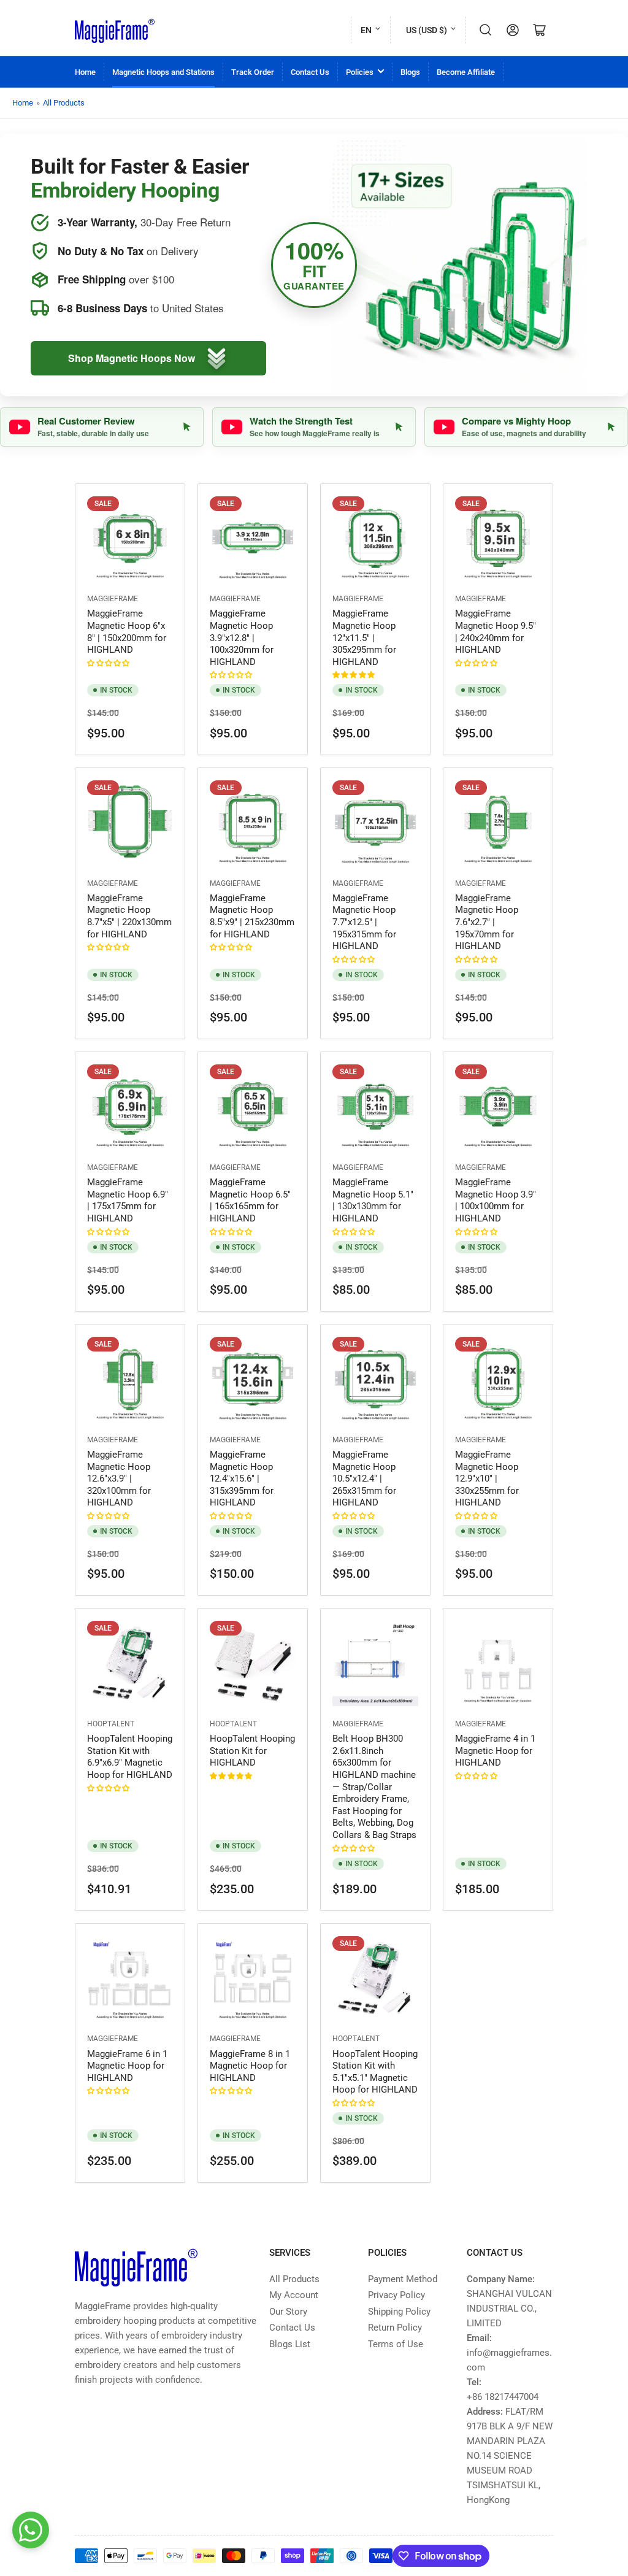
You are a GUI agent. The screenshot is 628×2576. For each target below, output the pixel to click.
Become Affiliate (466, 72)
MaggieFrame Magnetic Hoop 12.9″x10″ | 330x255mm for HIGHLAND (487, 1478)
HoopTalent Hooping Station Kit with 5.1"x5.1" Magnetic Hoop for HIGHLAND (375, 2072)
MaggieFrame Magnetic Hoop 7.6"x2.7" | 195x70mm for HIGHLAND (487, 922)
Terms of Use (396, 2344)
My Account (294, 2295)
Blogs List (290, 2344)
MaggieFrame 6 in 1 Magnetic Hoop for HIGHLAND (127, 2066)
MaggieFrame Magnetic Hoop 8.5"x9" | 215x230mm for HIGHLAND (252, 916)
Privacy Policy (396, 2295)
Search (486, 30)
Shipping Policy (399, 2312)
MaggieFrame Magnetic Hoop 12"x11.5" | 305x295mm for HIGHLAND (364, 637)
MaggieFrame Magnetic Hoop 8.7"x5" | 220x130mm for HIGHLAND (129, 916)
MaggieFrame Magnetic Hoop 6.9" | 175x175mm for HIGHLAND (128, 1200)
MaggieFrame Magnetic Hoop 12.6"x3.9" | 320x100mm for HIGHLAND (119, 1478)
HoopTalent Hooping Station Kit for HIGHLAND (252, 1751)
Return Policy (395, 2328)
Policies (360, 72)
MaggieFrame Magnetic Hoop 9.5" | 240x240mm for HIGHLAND (496, 632)
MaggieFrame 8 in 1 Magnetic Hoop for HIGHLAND (250, 2066)
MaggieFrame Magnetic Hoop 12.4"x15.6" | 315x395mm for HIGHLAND (242, 1478)
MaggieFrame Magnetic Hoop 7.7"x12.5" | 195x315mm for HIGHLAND (364, 922)
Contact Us (310, 72)
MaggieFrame (113, 599)
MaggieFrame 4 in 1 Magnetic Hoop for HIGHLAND (495, 1751)
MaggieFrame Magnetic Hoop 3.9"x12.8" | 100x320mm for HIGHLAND (242, 637)
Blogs (410, 72)
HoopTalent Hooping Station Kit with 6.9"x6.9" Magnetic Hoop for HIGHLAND (130, 1757)
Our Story (288, 2312)
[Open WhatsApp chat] (31, 2530)
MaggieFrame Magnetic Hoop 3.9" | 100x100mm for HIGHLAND (496, 1200)
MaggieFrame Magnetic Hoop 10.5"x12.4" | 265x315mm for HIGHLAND (364, 1478)
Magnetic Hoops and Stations (163, 72)
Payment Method (403, 2279)
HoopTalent (111, 1724)
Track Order (253, 72)
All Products (64, 103)
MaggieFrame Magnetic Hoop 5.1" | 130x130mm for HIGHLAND (373, 1200)
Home (85, 72)
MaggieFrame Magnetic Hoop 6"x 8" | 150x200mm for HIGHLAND (127, 632)
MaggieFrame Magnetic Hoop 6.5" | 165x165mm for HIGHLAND (250, 1200)
